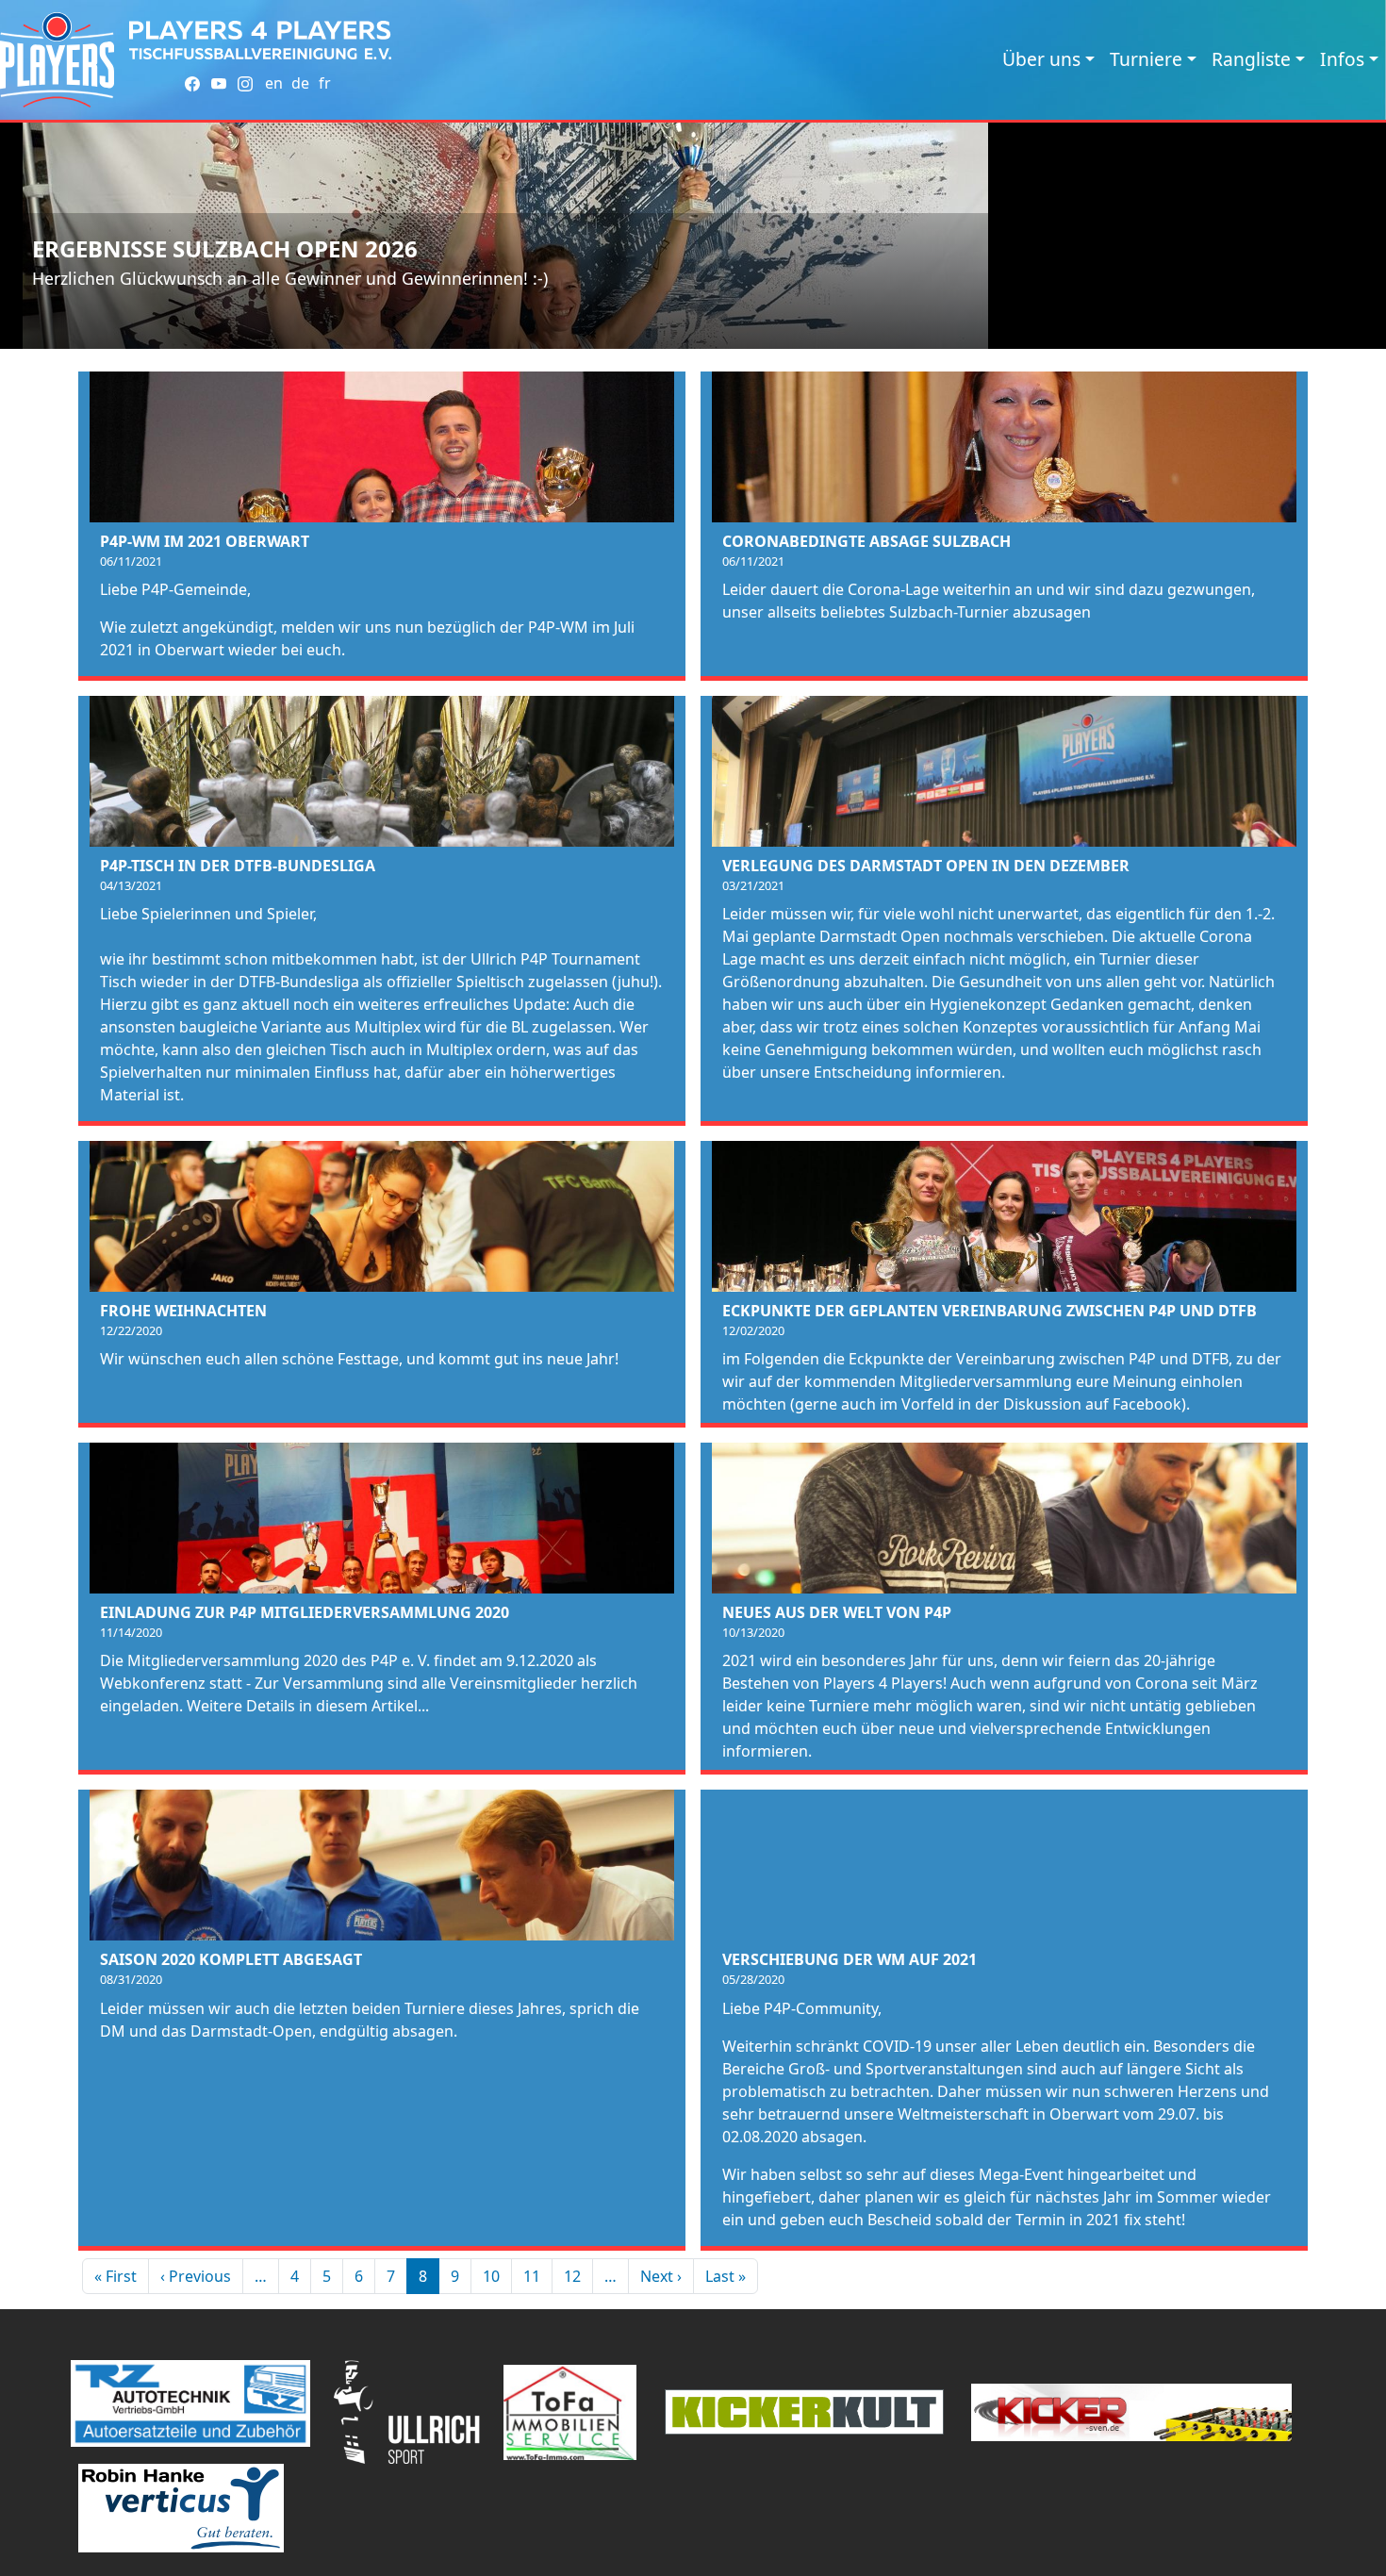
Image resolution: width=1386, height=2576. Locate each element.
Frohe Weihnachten (183, 1311)
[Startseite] (57, 60)
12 (572, 2276)
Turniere (1146, 59)
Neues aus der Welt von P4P (837, 1612)
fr (325, 83)
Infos (1342, 59)
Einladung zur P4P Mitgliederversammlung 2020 (305, 1612)
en (274, 83)
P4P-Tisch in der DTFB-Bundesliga (238, 866)
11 (532, 2276)
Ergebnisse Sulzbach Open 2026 (225, 248)
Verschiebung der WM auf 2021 (850, 1959)
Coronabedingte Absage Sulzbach (866, 541)
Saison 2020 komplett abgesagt (231, 1959)
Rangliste (1251, 59)
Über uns (1041, 59)
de (300, 83)
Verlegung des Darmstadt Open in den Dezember (926, 866)
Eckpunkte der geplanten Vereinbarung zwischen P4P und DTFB (990, 1311)
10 (491, 2276)
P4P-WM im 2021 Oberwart (205, 541)
